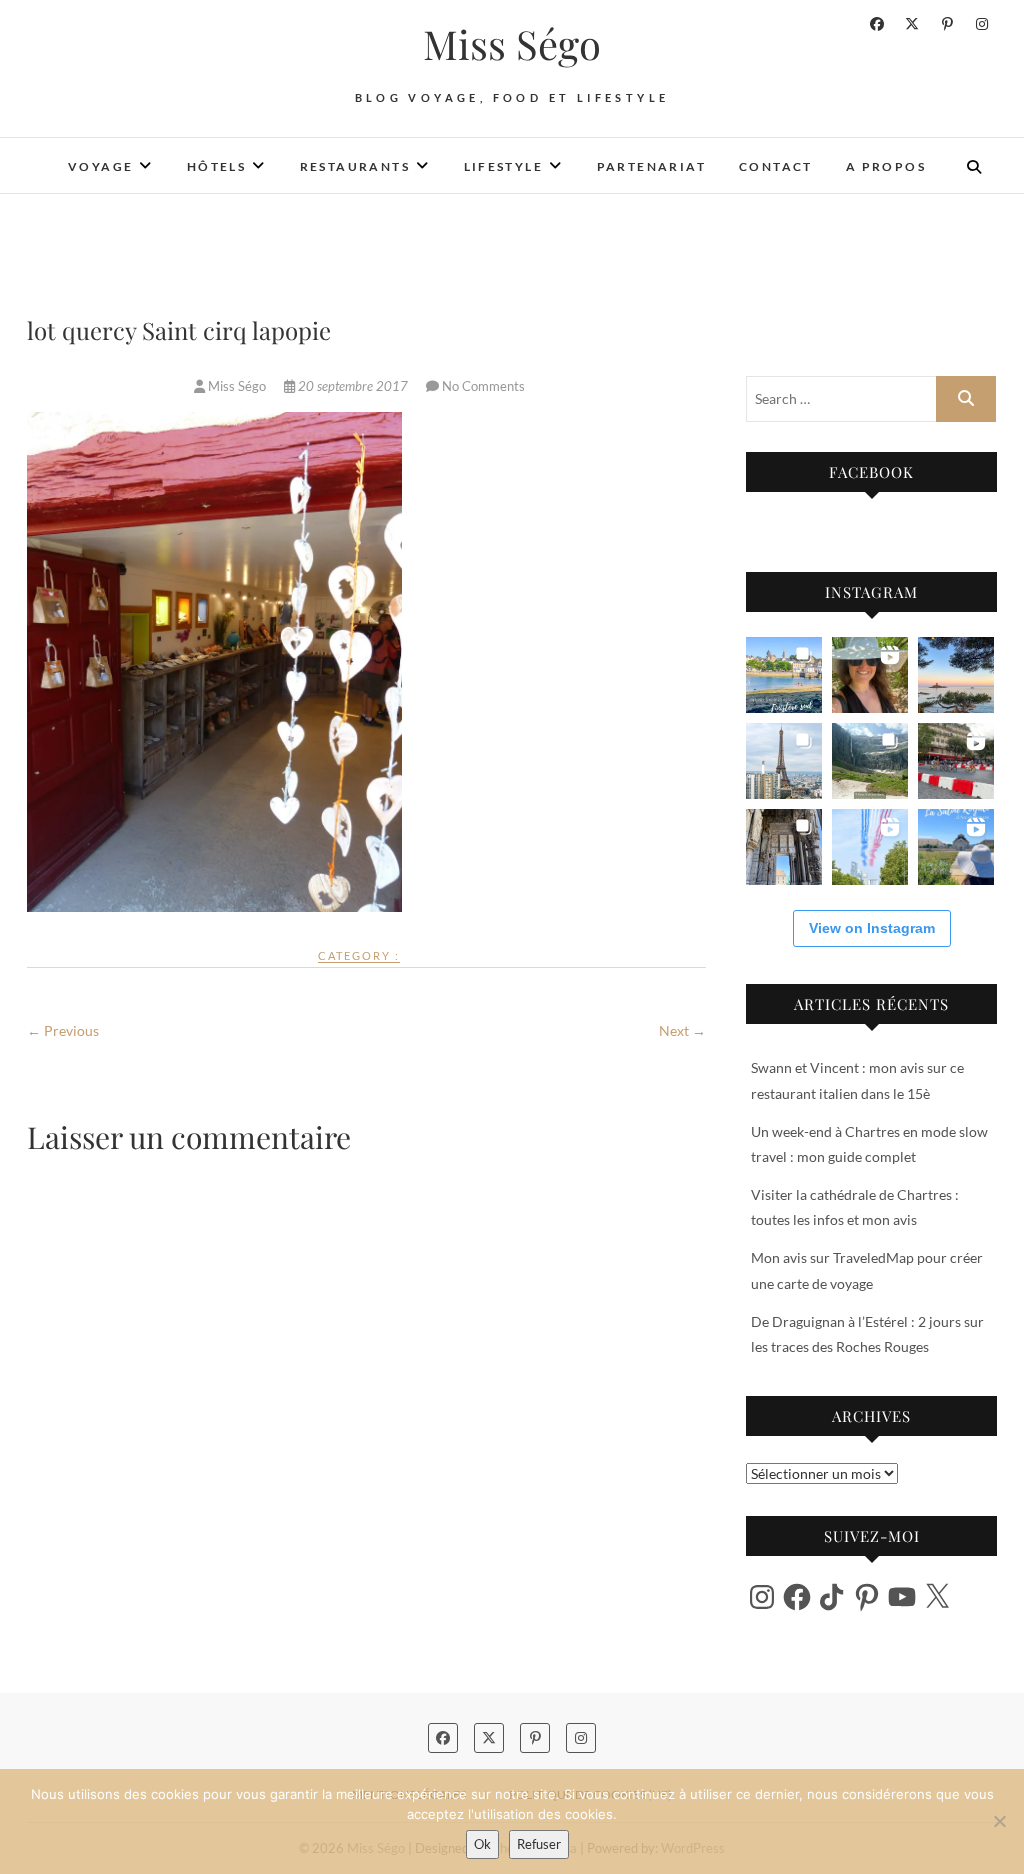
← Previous (63, 1030)
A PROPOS (886, 166)
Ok (482, 1844)
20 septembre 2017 (353, 386)
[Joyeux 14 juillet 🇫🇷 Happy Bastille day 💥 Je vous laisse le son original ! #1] (870, 847)
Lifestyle (504, 166)
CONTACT (776, 166)
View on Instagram (872, 928)
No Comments (483, 386)
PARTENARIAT (651, 166)
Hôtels (216, 166)
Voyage (100, 166)
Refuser (539, 1844)
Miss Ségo (512, 44)
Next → (682, 1030)
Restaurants (355, 166)
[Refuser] (999, 1821)
